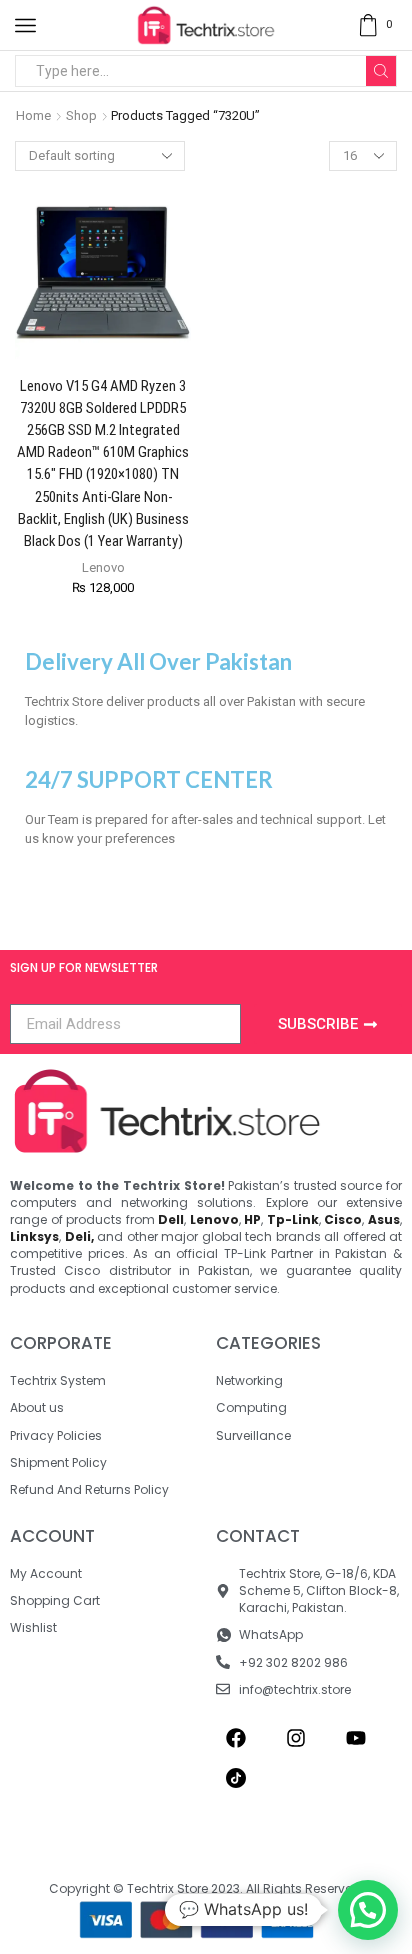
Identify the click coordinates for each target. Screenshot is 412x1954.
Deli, (79, 1236)
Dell (171, 1219)
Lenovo (103, 567)
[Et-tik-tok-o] (236, 1778)
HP (252, 1219)
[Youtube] (356, 1738)
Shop (81, 115)
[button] (368, 1910)
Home (33, 115)
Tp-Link (293, 1219)
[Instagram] (296, 1738)
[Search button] (381, 71)
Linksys (34, 1236)
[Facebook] (236, 1738)
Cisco (343, 1219)
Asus (384, 1219)
